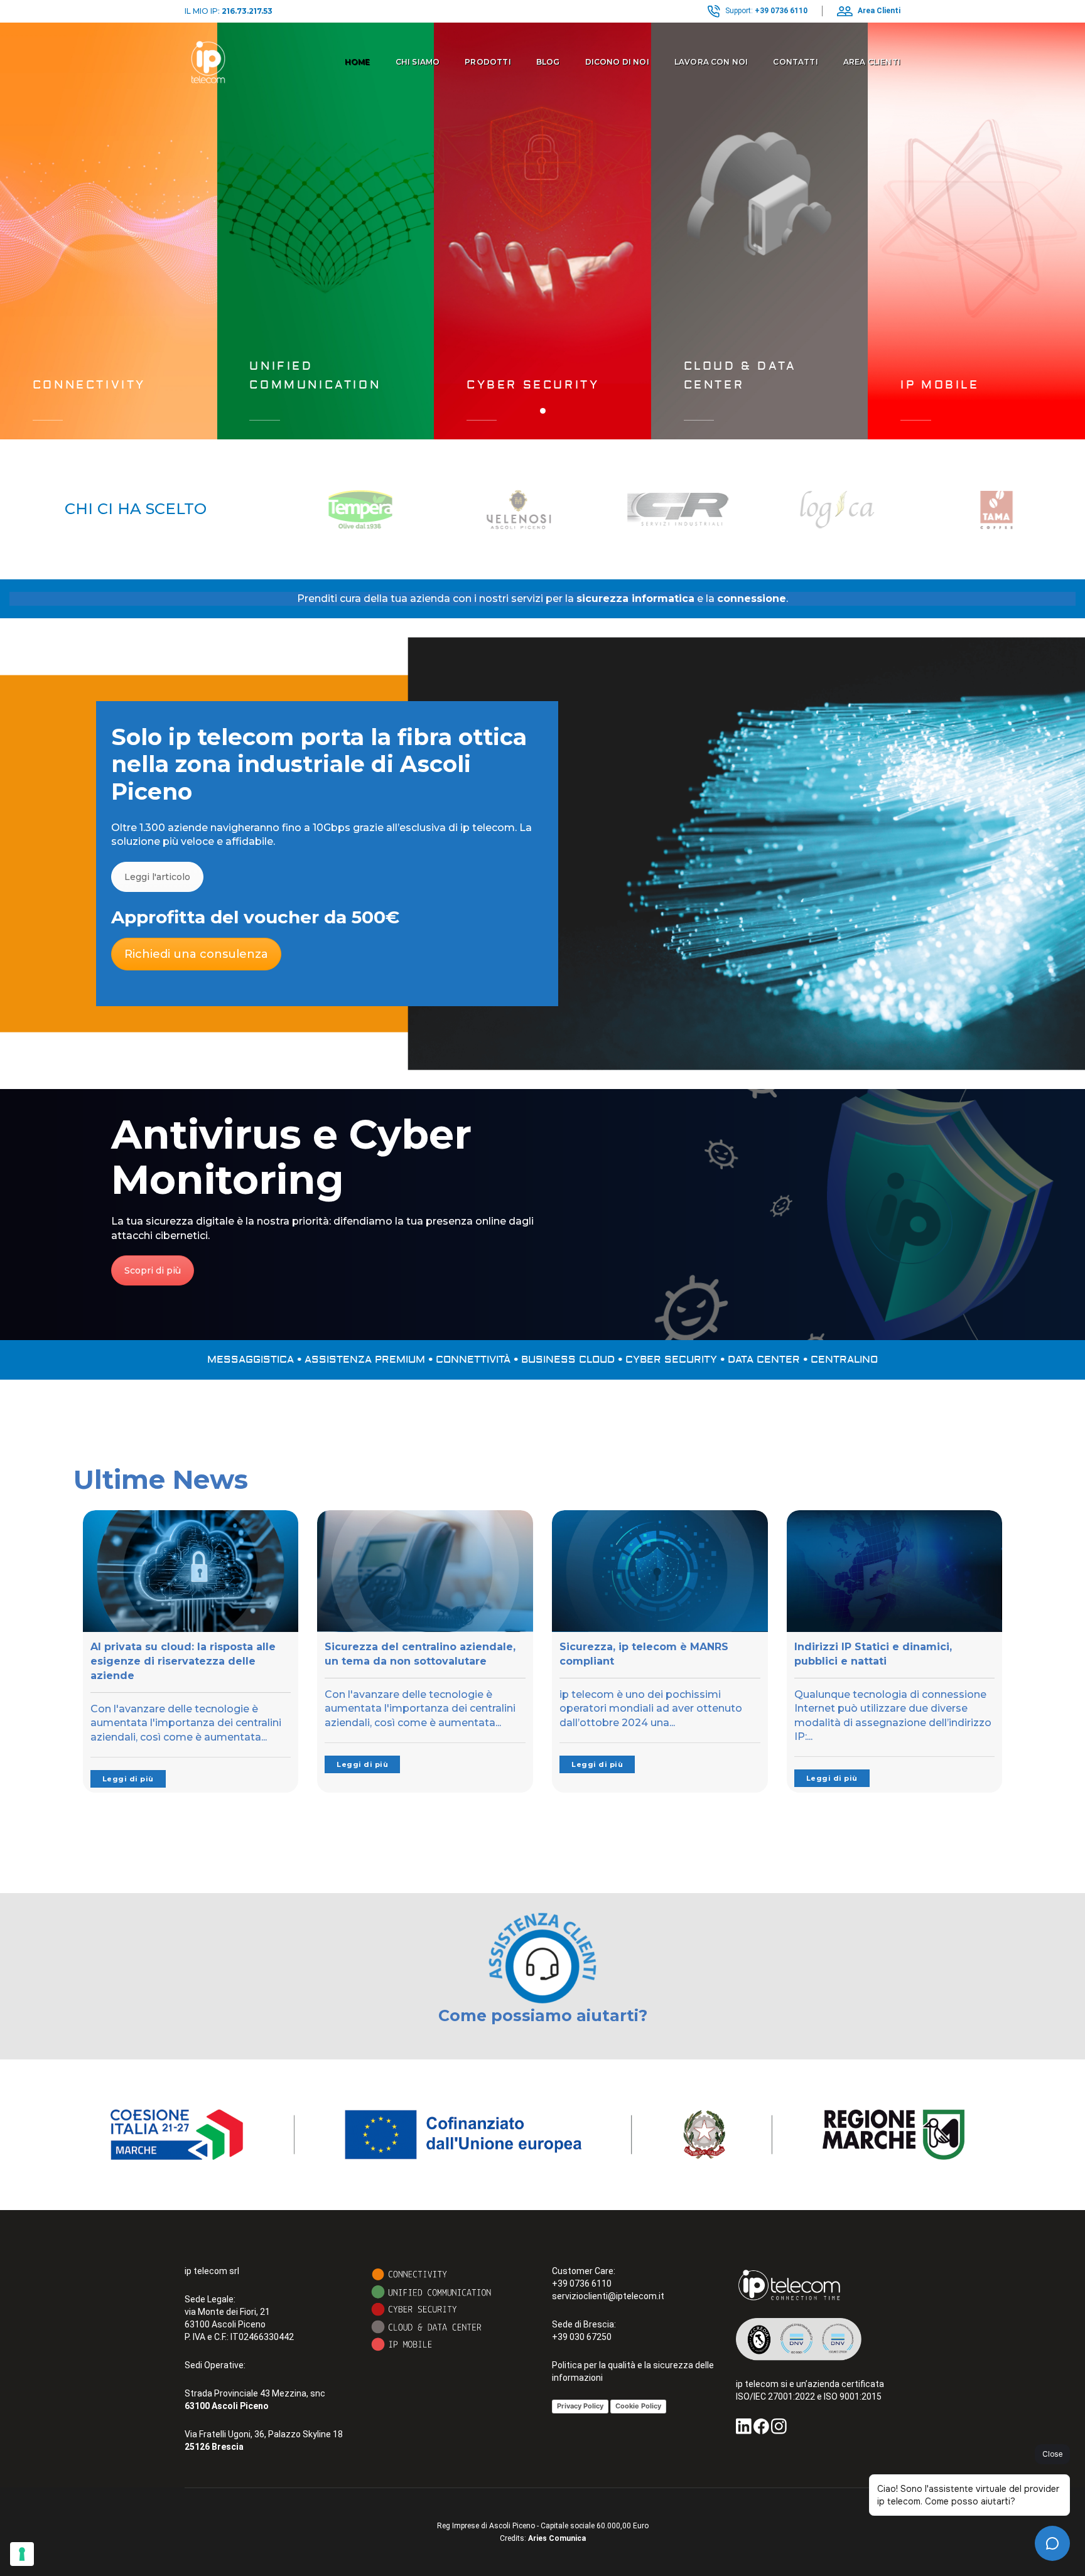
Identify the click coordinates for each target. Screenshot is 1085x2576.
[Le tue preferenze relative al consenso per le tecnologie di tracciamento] (22, 2554)
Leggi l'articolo (157, 877)
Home (358, 62)
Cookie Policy (638, 2406)
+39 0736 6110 (781, 11)
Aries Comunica (557, 2538)
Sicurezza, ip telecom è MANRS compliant (644, 1654)
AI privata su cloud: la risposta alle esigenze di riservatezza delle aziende (183, 1661)
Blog (548, 62)
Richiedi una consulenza (196, 954)
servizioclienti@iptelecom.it (608, 2296)
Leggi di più (128, 1779)
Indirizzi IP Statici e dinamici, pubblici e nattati (873, 1654)
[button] (543, 411)
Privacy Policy (580, 2406)
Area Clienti (872, 62)
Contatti (795, 62)
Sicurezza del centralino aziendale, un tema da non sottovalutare (420, 1654)
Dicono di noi (617, 62)
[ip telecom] (208, 62)
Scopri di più (153, 1270)
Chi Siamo (418, 62)
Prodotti (488, 62)
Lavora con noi (711, 62)
